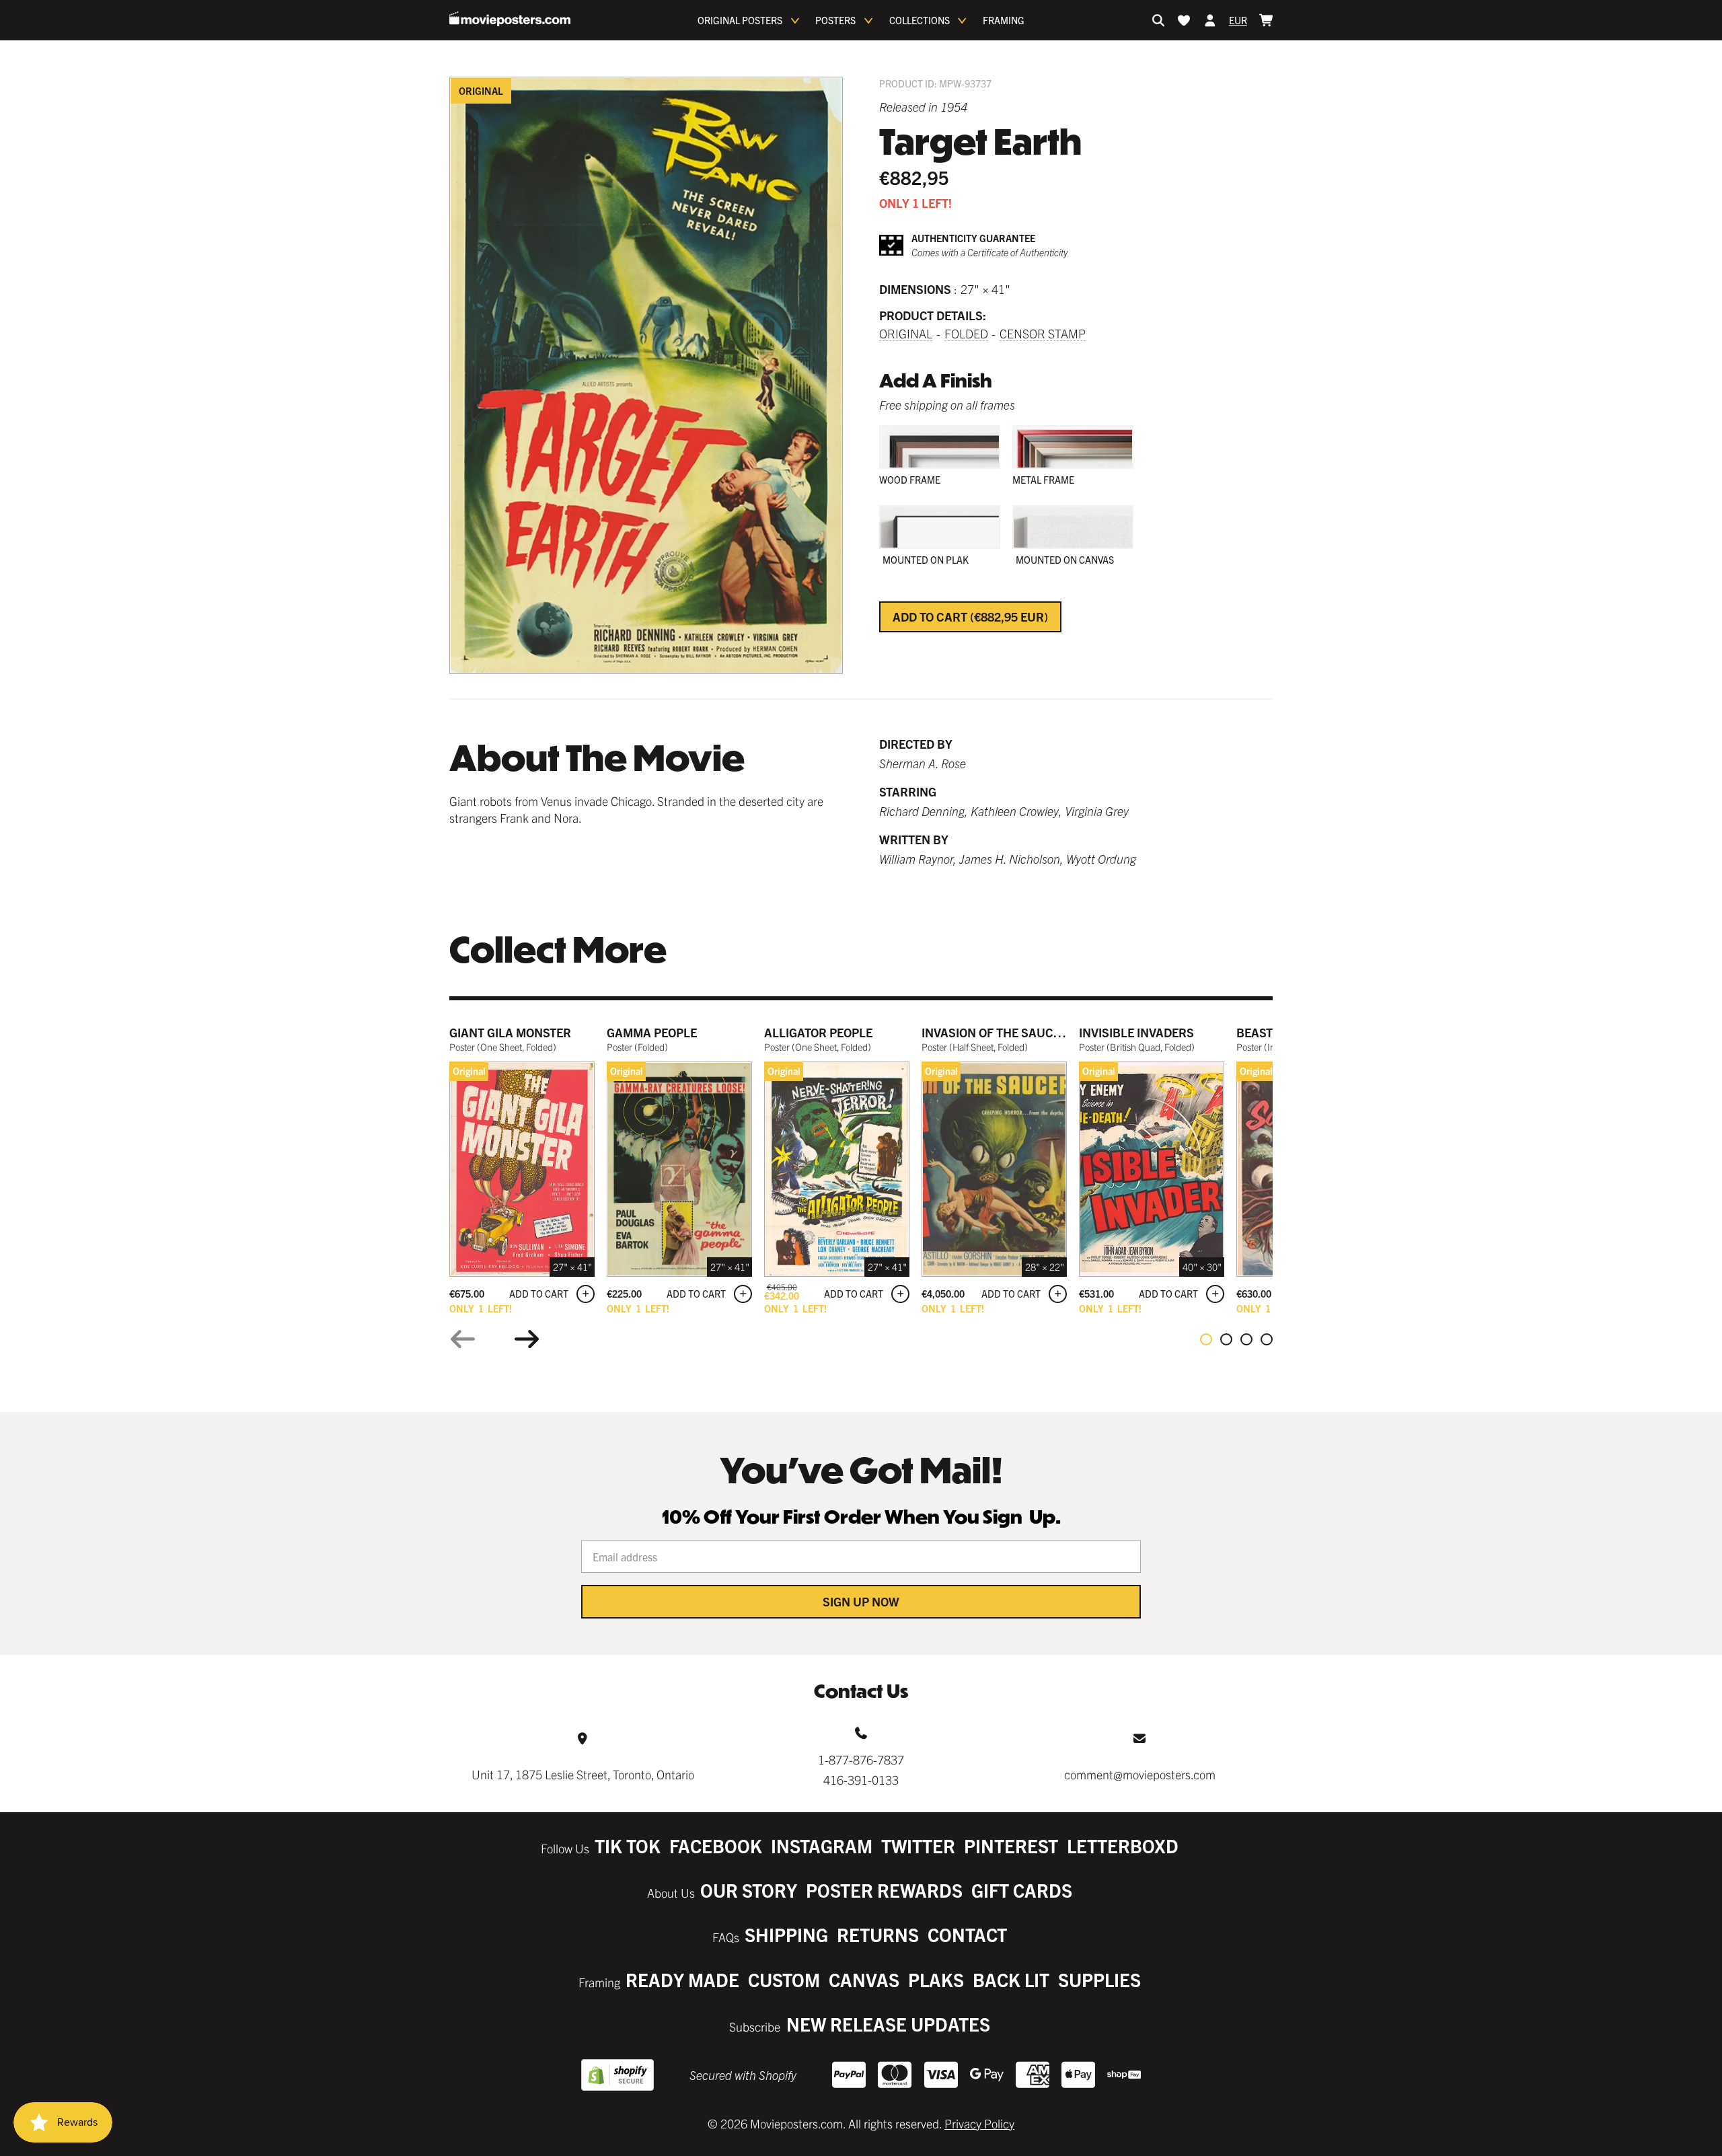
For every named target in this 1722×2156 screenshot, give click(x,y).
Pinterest (1011, 1846)
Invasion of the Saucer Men (1009, 1032)
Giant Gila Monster (510, 1032)
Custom (784, 1979)
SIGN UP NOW (861, 1601)
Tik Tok (628, 1846)
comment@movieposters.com (1140, 1774)
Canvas (864, 1979)
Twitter (918, 1846)
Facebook (716, 1846)
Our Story (749, 1890)
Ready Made (682, 1979)
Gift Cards (1022, 1890)
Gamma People (652, 1032)
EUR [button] (1238, 20)
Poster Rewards (884, 1890)
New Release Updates (888, 2024)
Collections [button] (920, 20)
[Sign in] (1210, 20)
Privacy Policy (979, 2123)
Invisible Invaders (1136, 1032)
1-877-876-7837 (861, 1759)
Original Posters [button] (740, 20)
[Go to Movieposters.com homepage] (510, 19)
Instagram (822, 1846)
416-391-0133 (861, 1780)
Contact (967, 1934)
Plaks (936, 1979)
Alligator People (818, 1032)
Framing (1004, 20)
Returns (878, 1934)
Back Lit (1011, 1979)
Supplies (1099, 1979)
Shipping (786, 1934)
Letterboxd (1123, 1846)
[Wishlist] (1184, 20)
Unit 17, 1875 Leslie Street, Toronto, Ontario (583, 1774)
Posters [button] (835, 20)
